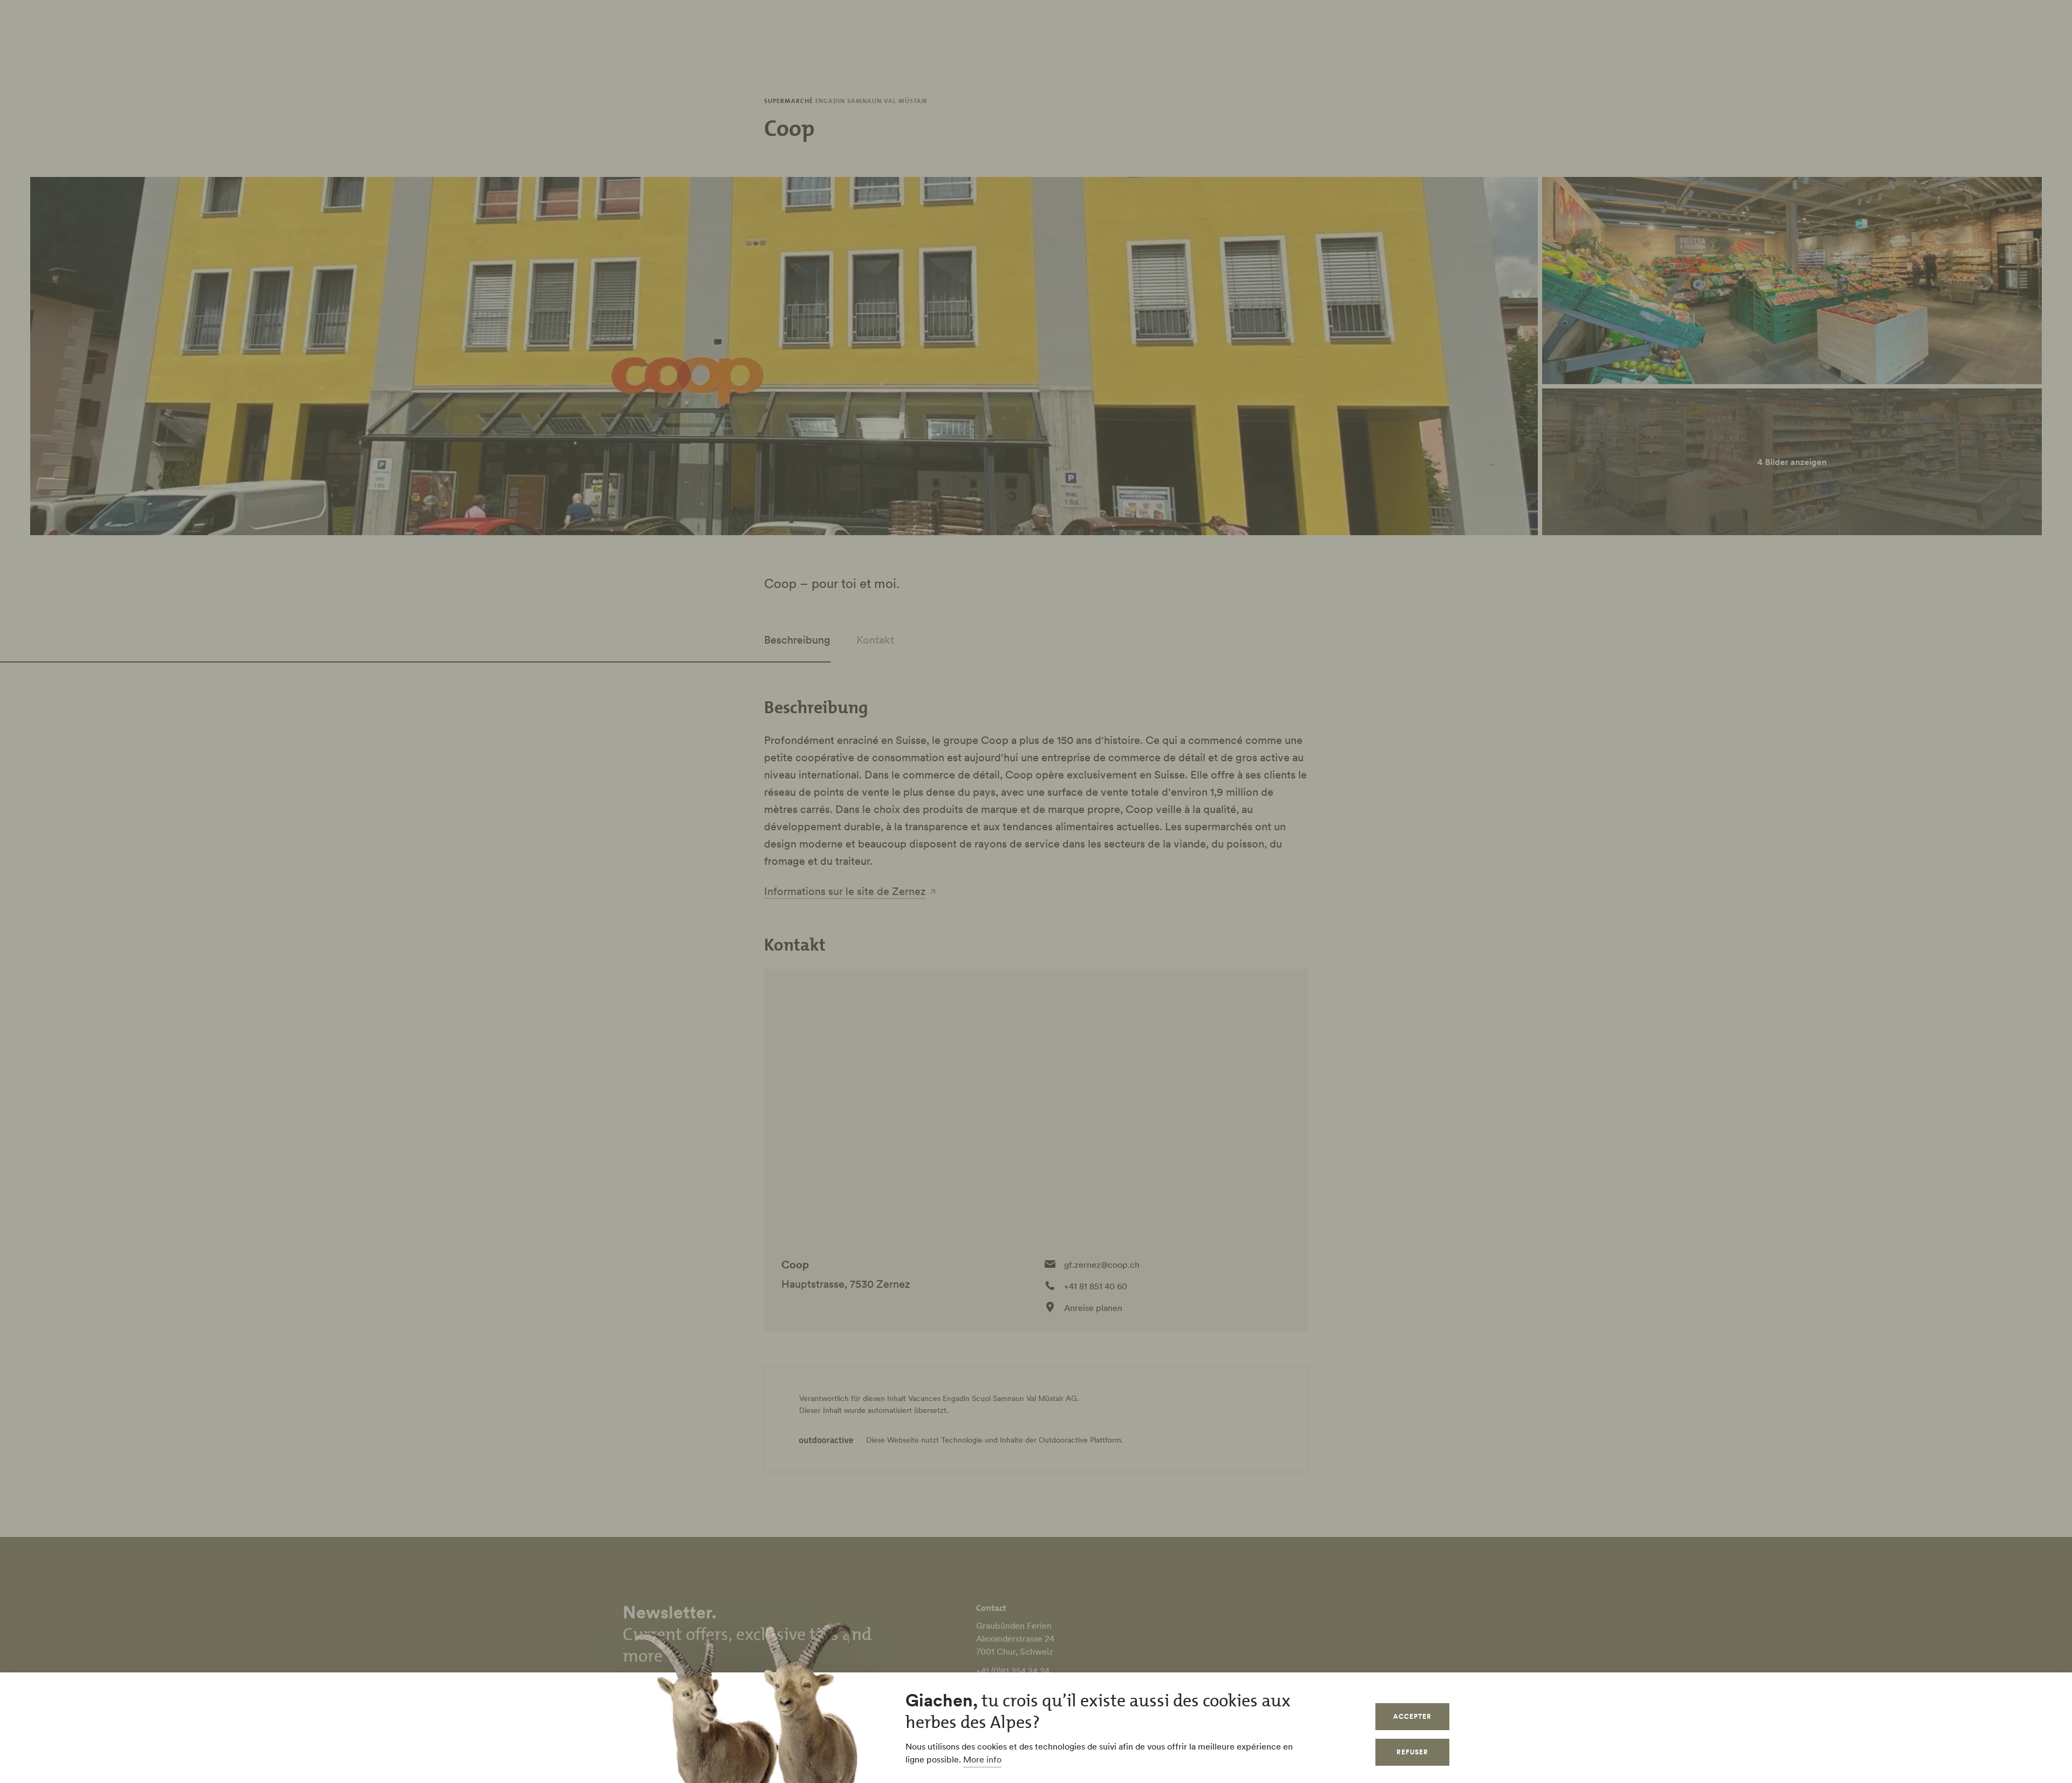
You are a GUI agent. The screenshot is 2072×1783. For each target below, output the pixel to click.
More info (982, 1759)
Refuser (1412, 1752)
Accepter (1412, 1716)
